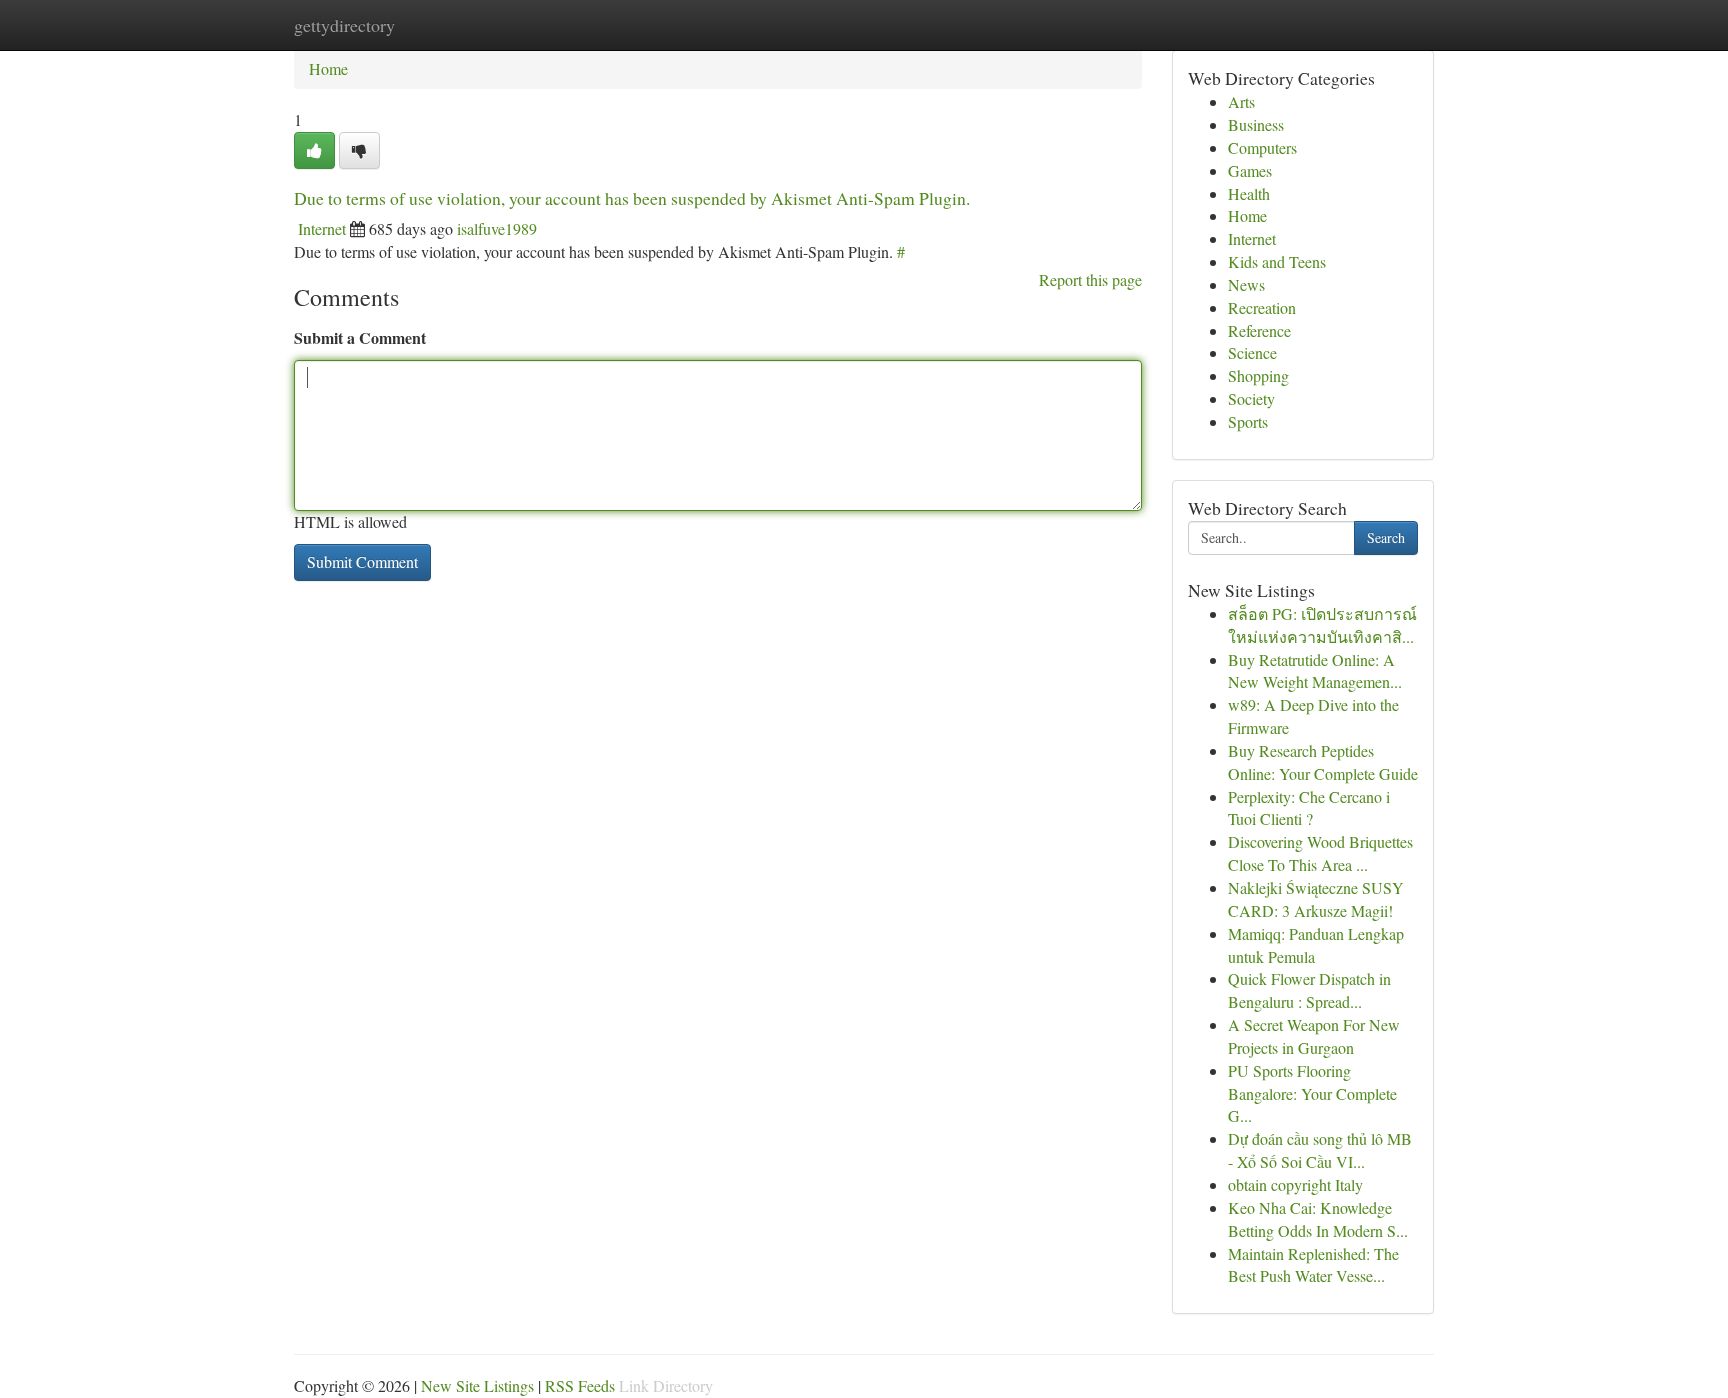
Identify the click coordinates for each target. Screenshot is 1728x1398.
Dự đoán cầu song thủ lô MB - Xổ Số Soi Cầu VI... (1320, 1150)
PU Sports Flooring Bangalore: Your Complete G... (1312, 1093)
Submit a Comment (360, 337)
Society (1251, 398)
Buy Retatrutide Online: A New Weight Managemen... (1315, 671)
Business (1256, 124)
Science (1252, 352)
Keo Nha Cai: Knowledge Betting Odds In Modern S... (1318, 1219)
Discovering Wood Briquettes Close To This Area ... (1320, 853)
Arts (1241, 101)
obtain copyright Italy (1295, 1184)
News (1246, 284)
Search (1386, 537)
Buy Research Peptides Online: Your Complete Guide (1323, 762)
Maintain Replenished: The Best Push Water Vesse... (1313, 1265)
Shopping (1258, 375)
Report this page (1090, 279)
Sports (1248, 421)
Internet (322, 228)
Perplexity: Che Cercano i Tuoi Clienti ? (1309, 808)
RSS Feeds (580, 1385)
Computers (1262, 147)
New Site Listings (477, 1385)
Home (328, 68)
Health (1249, 193)
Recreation (1262, 307)
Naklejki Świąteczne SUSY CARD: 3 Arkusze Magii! (1316, 899)
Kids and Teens (1277, 261)
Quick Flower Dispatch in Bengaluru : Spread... (1309, 990)
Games (1250, 170)
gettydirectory (344, 25)
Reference (1259, 330)
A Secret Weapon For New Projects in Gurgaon (1314, 1036)
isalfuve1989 (497, 228)
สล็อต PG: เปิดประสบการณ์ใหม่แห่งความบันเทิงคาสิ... (1322, 625)
